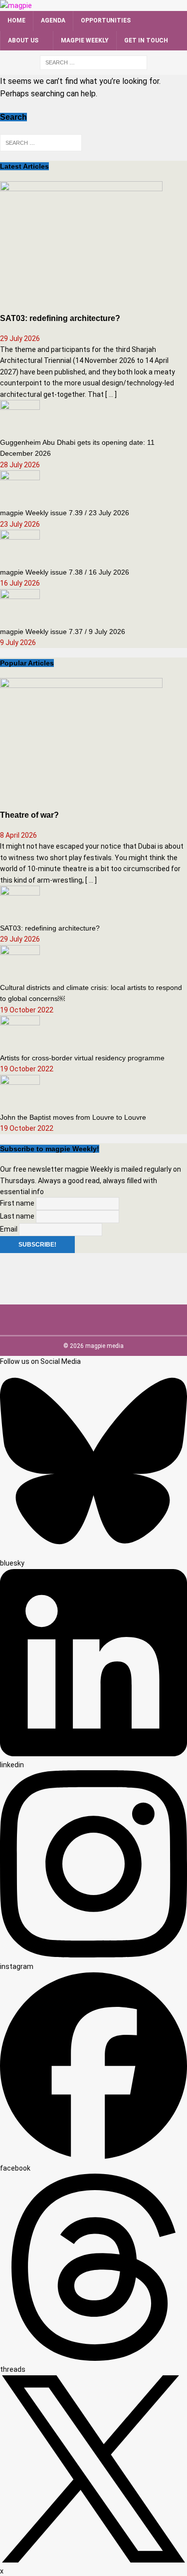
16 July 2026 (20, 583)
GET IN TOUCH (146, 40)
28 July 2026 (20, 465)
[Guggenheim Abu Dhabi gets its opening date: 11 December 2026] (20, 424)
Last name (17, 1216)
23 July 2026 (20, 524)
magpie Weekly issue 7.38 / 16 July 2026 (65, 572)
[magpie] (16, 5)
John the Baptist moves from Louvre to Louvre (73, 1117)
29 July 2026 (20, 338)
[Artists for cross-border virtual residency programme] (20, 1040)
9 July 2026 (18, 643)
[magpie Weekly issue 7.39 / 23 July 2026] (20, 495)
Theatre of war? (29, 815)
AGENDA (53, 20)
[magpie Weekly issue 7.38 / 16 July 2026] (20, 554)
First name (17, 1203)
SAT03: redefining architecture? (60, 318)
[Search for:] (93, 62)
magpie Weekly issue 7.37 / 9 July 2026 (63, 632)
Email (9, 1229)
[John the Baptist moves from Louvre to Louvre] (20, 1099)
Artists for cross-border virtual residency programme (82, 1058)
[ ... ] (111, 394)
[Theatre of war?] (81, 795)
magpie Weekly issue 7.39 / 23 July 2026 (65, 513)
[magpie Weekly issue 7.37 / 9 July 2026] (20, 613)
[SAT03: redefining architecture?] (81, 298)
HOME (16, 20)
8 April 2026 (18, 835)
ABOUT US (23, 40)
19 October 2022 (27, 1010)
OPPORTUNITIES (106, 20)
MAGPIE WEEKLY (85, 40)
